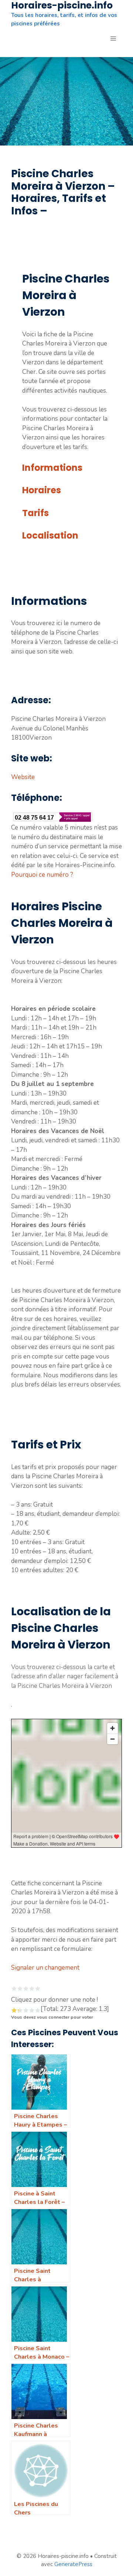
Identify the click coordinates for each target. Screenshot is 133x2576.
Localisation (50, 535)
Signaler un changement (45, 1968)
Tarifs (35, 513)
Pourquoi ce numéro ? (42, 875)
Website (23, 777)
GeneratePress (73, 2564)
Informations (52, 468)
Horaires (42, 490)
